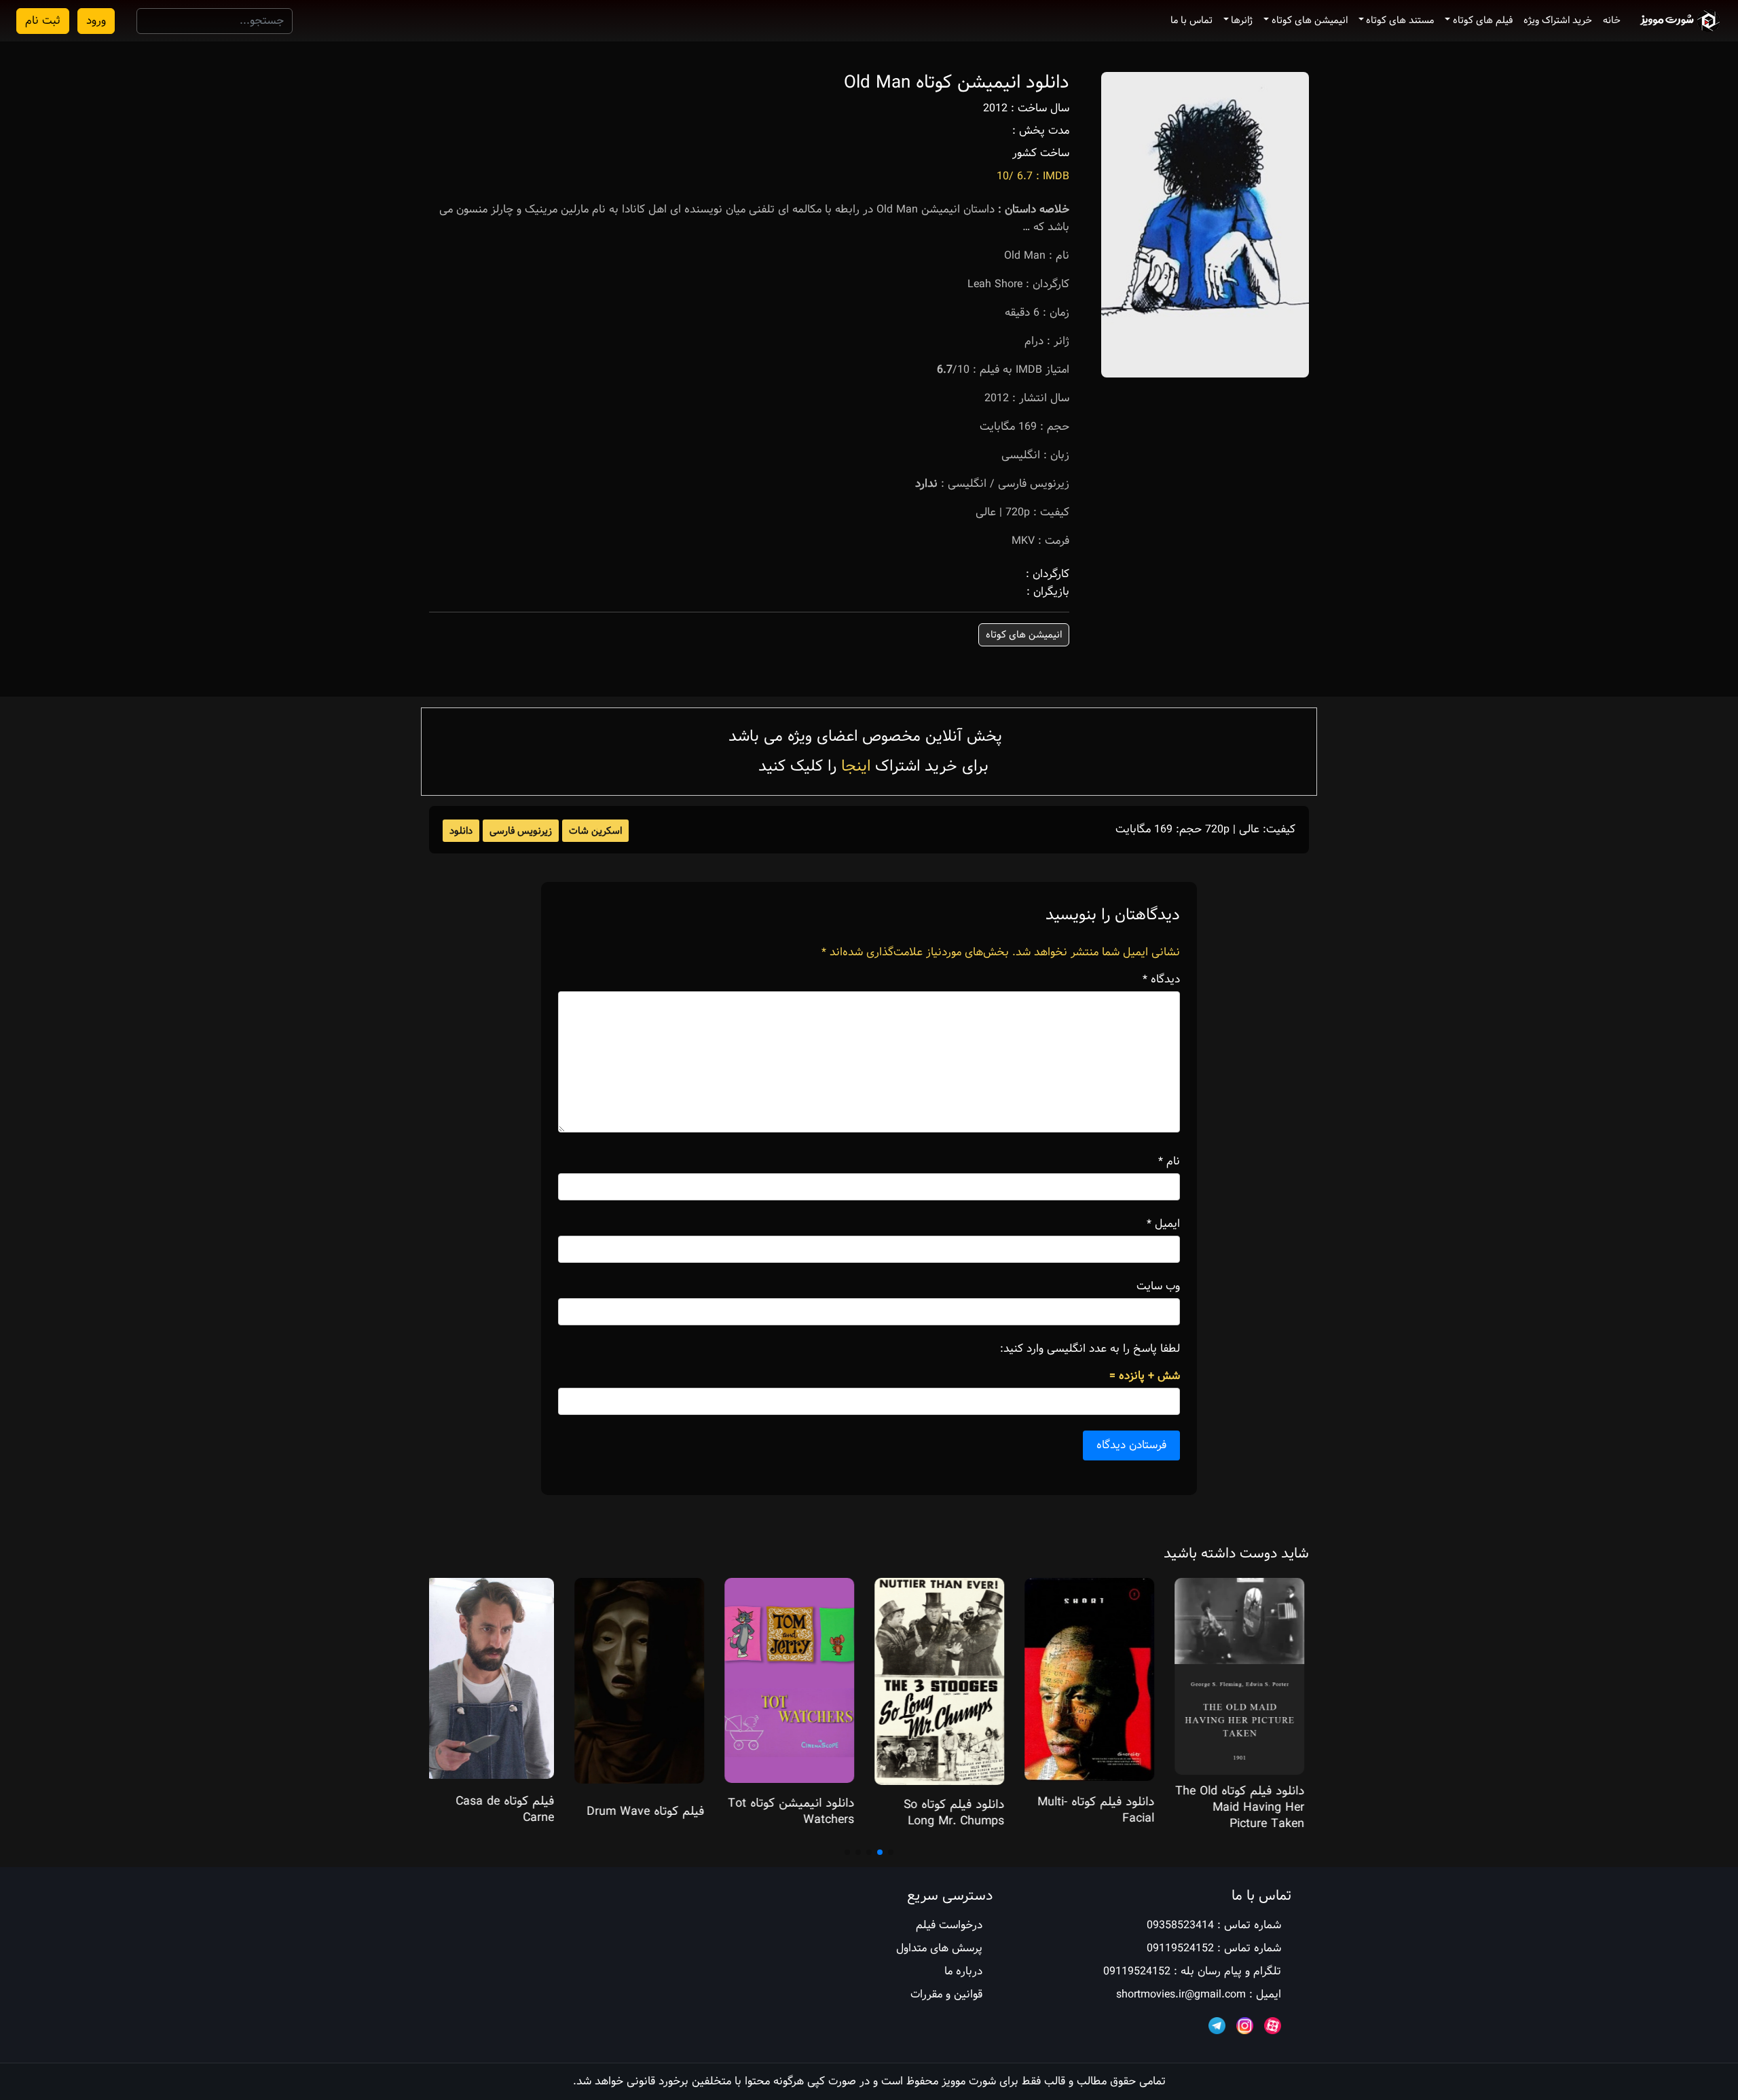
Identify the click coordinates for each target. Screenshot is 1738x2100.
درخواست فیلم (949, 1925)
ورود (96, 21)
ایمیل (1163, 1224)
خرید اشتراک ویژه (1558, 20)
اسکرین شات (595, 831)
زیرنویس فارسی (521, 831)
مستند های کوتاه (1400, 20)
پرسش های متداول (939, 1948)
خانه (1612, 20)
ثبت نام (43, 21)
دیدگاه (1161, 980)
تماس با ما (1191, 20)
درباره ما (963, 1971)
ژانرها (1242, 20)
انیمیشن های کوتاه (1310, 20)
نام (1169, 1162)
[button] (891, 1852)
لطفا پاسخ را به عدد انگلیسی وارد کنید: (1090, 1349)
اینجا (856, 766)
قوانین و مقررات (946, 1994)
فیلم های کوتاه (1483, 20)
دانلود (461, 831)
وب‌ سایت (1158, 1287)
